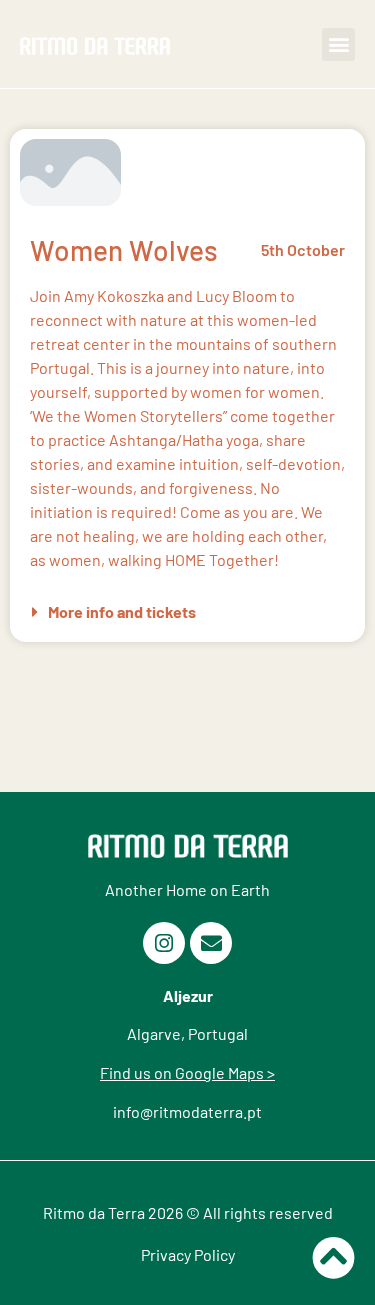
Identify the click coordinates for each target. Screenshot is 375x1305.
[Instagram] (164, 943)
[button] (338, 44)
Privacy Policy (188, 1254)
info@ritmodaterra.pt (187, 1111)
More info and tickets (122, 611)
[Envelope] (211, 943)
